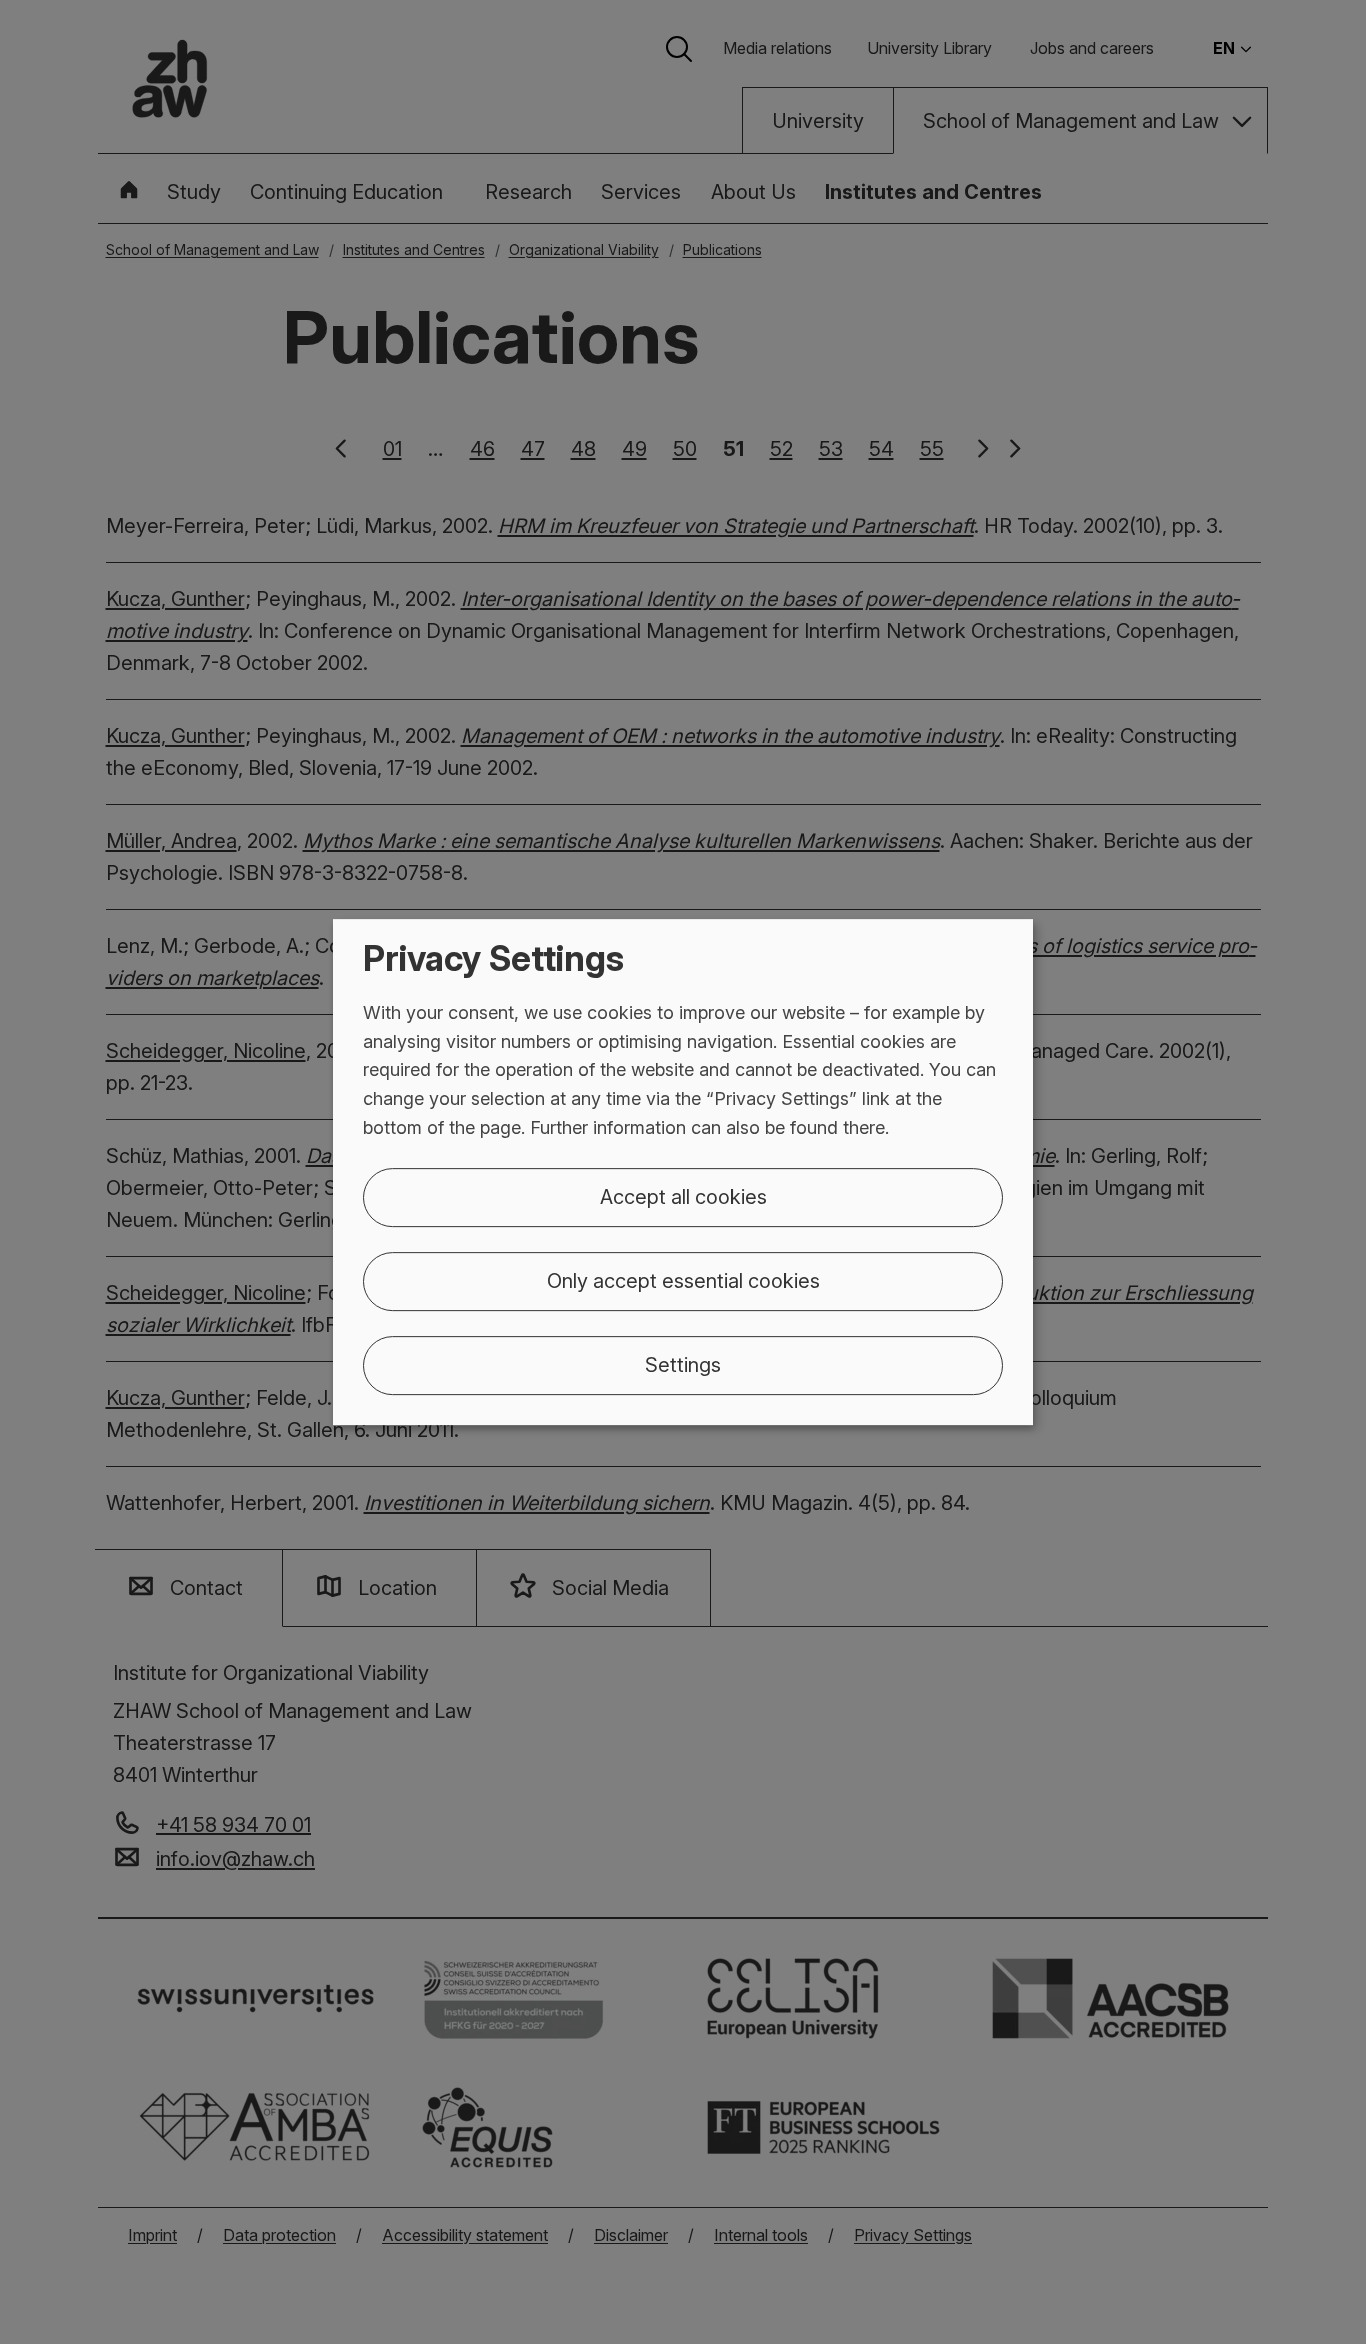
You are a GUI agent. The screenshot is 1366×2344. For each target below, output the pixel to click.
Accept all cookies (683, 1197)
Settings (683, 1365)
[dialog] (683, 1172)
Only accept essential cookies (683, 1281)
